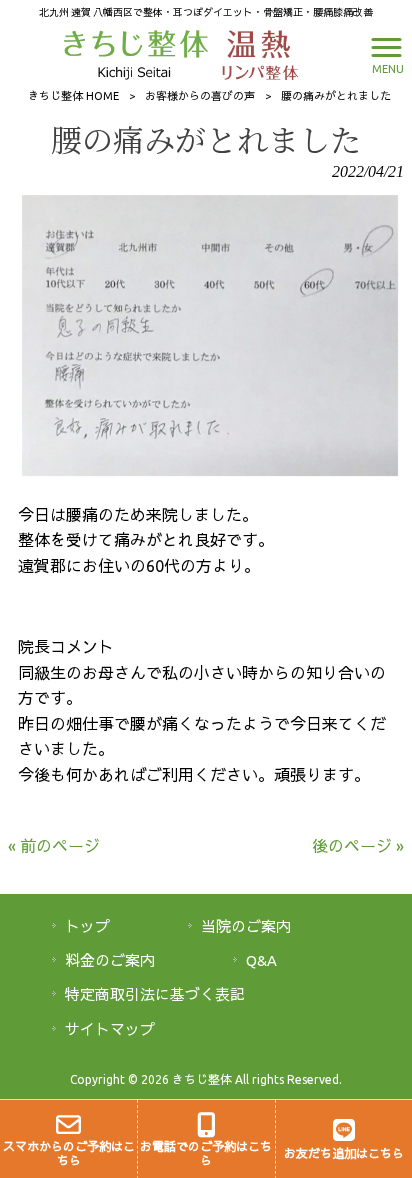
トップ (87, 926)
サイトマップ (110, 1029)
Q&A (261, 960)
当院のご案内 (246, 926)
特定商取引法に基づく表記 (155, 994)
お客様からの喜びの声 (200, 96)
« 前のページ (54, 846)
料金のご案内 (110, 960)
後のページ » (358, 846)
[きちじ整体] (138, 53)
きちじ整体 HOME (73, 96)
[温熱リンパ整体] (255, 53)
